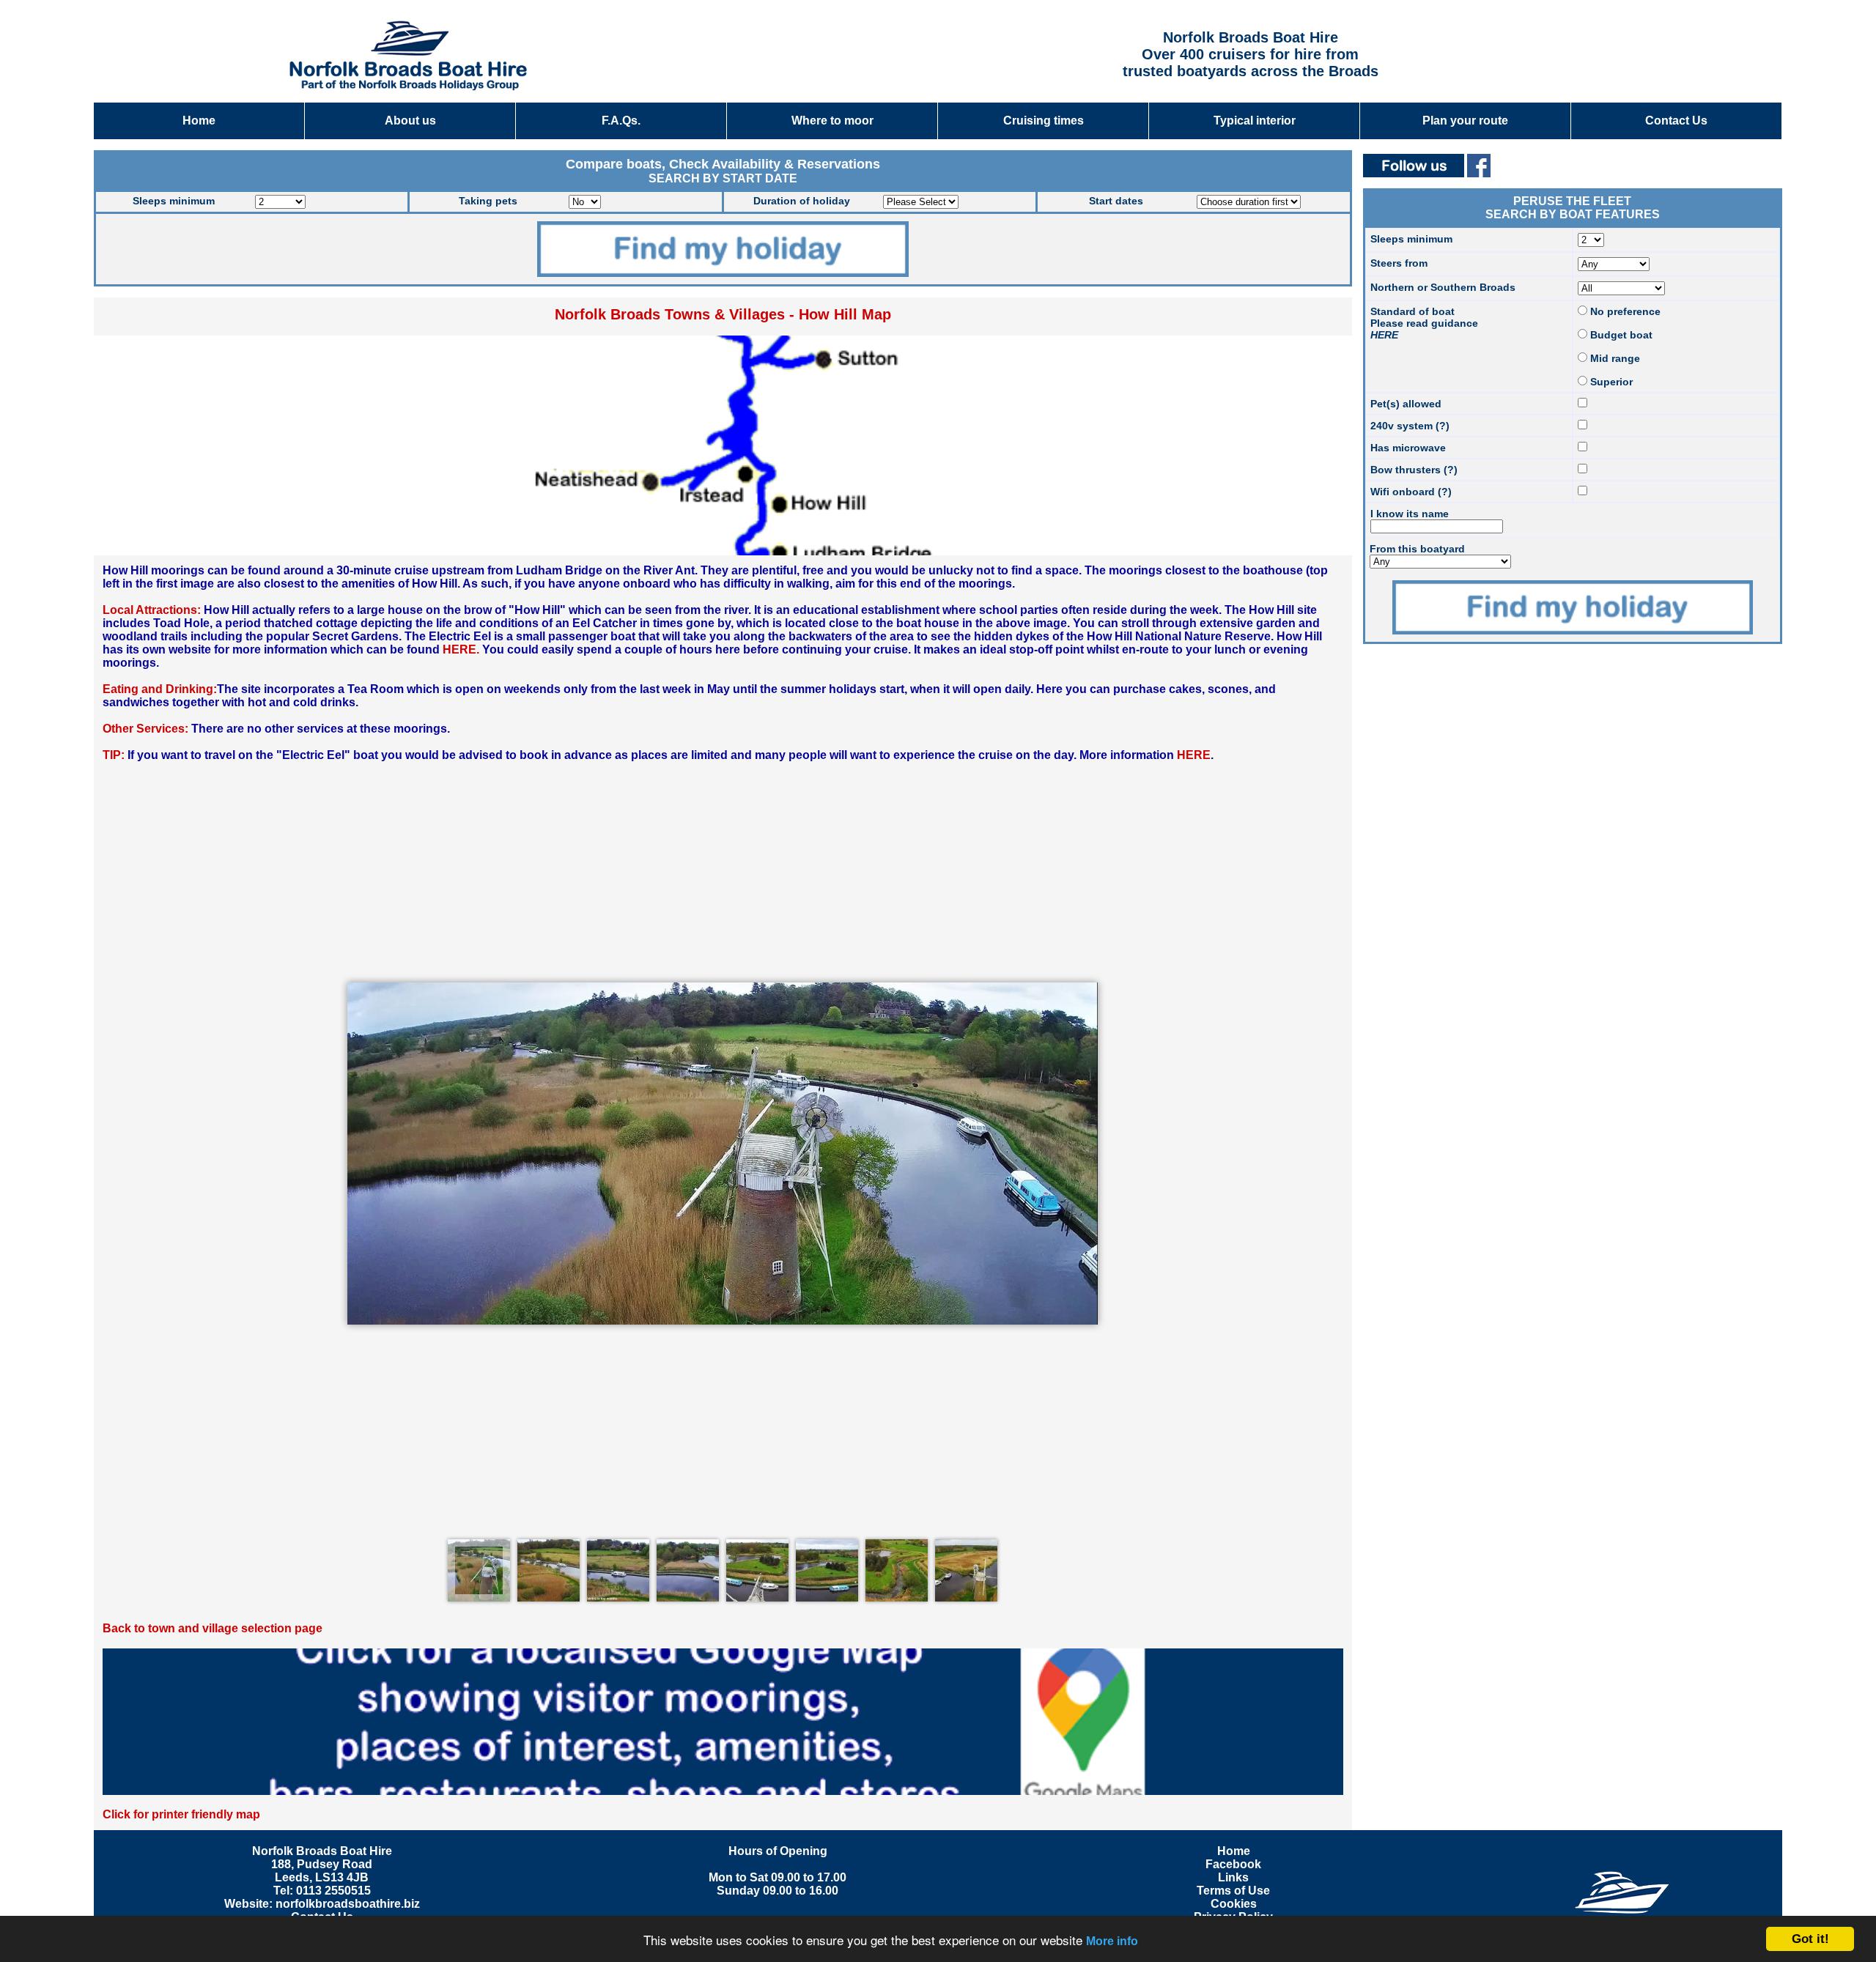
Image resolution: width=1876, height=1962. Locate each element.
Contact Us (1676, 121)
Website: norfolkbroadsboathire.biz (322, 1904)
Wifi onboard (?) (1411, 492)
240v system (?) (1410, 426)
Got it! (1810, 1939)
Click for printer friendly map (181, 1814)
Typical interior (1255, 121)
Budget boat (1620, 335)
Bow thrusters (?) (1414, 470)
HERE (1194, 755)
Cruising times (1044, 121)
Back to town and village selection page (213, 1628)
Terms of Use (1233, 1891)
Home (199, 121)
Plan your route (1465, 121)
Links (1233, 1877)
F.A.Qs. (621, 121)
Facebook (1233, 1864)
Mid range (1614, 358)
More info (1112, 1941)
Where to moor (832, 121)
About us (410, 121)
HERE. (461, 649)
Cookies (1234, 1904)
